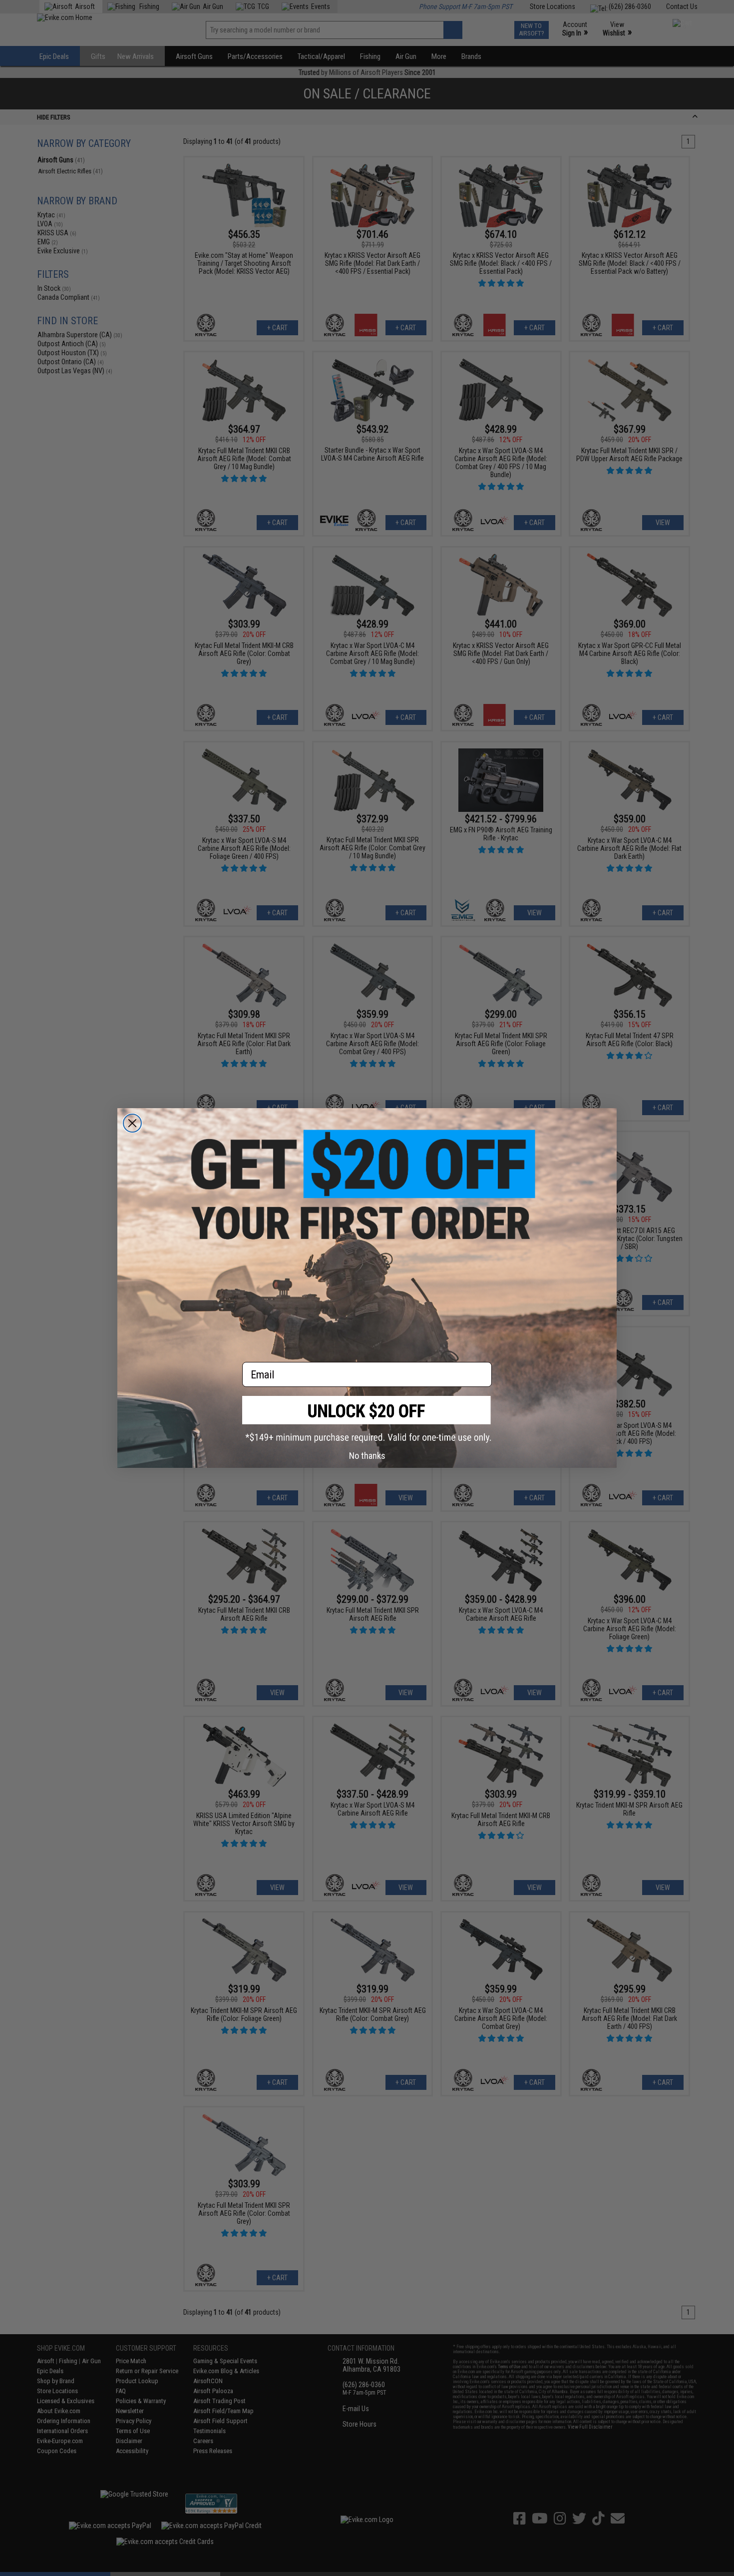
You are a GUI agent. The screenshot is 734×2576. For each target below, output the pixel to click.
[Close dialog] (132, 1123)
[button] (367, 1419)
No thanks (367, 1456)
